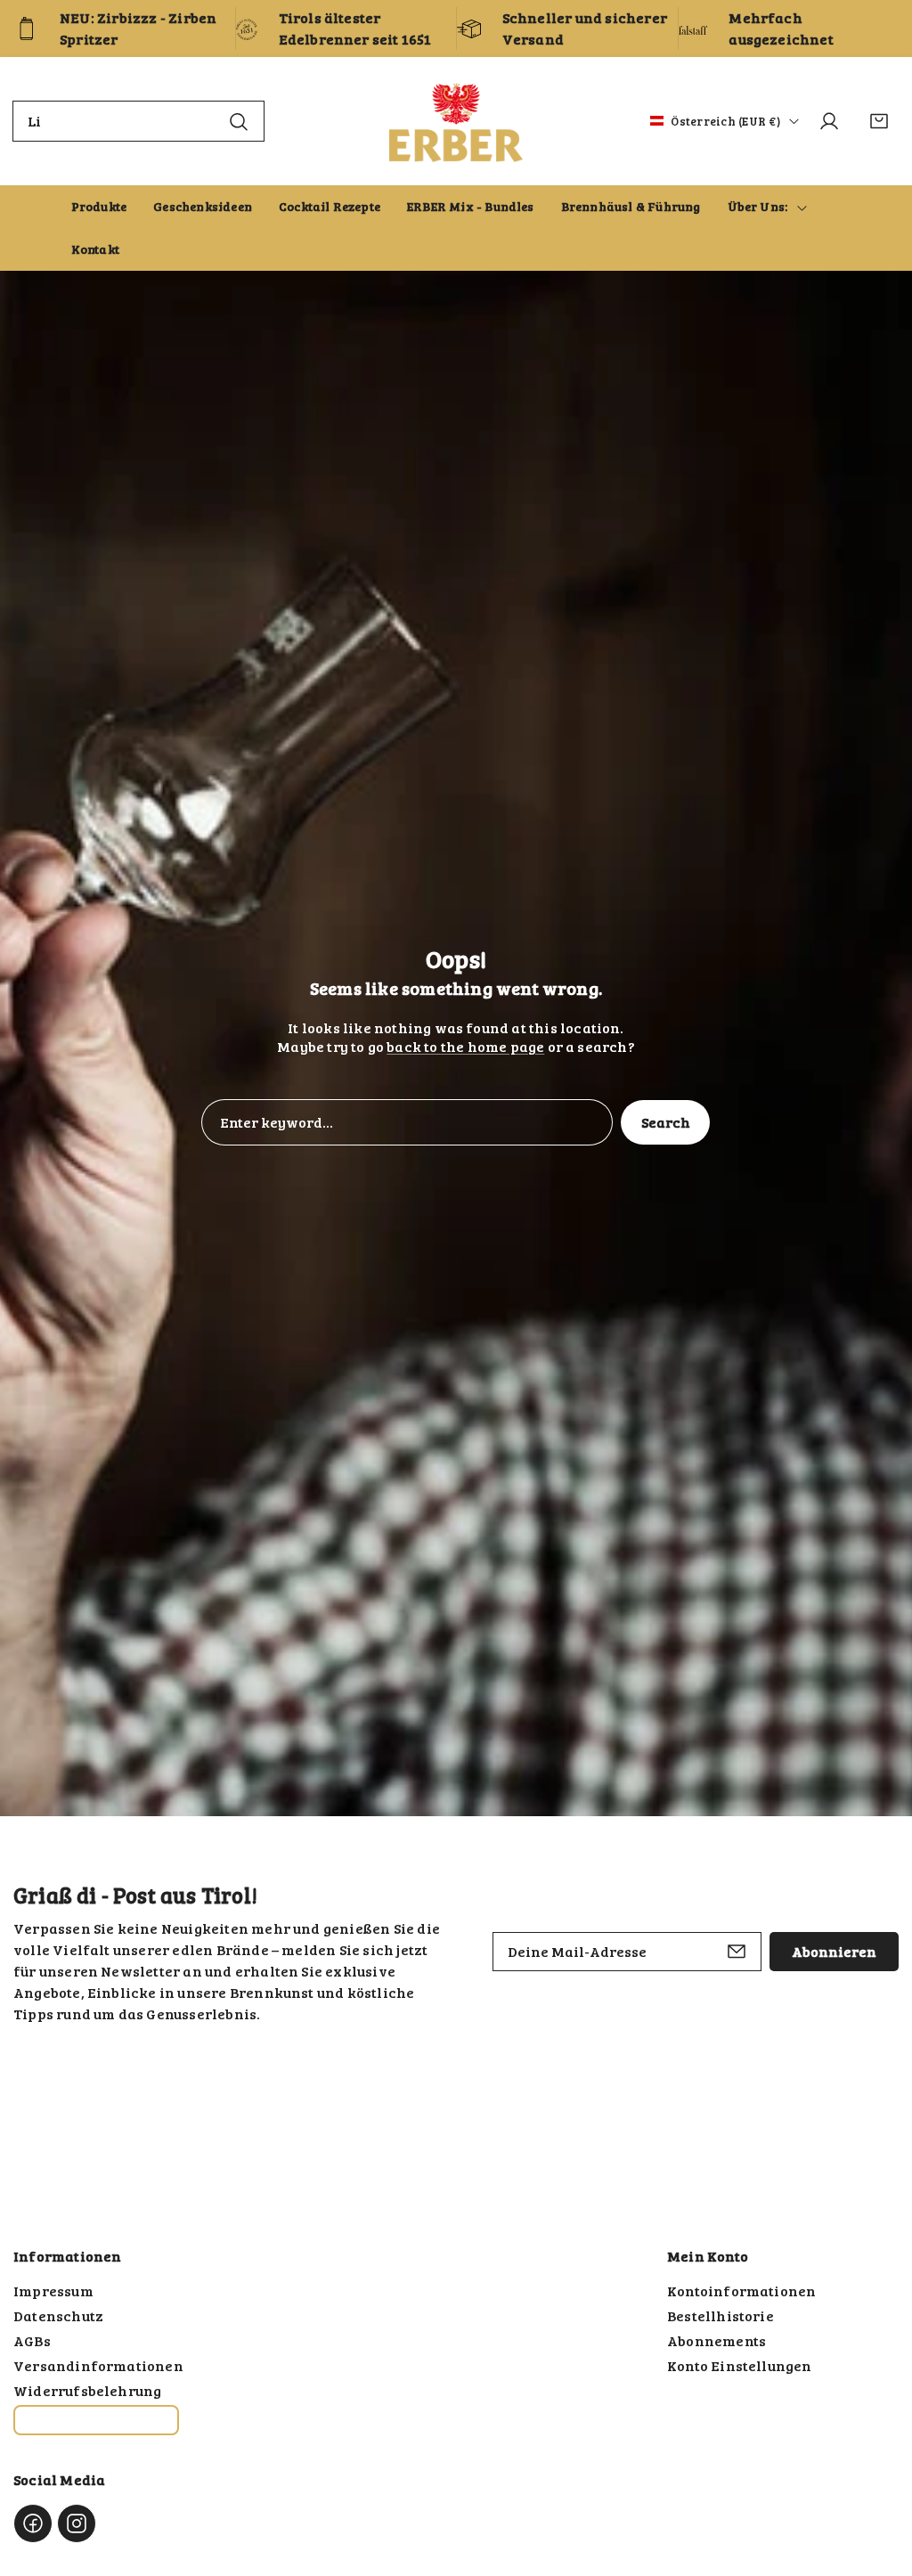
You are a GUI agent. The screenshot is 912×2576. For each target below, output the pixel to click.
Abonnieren (834, 1951)
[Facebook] (33, 2523)
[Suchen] (239, 121)
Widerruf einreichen (96, 2420)
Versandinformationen (98, 2365)
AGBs (32, 2340)
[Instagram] (77, 2523)
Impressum (53, 2291)
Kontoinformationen (741, 2291)
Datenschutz (58, 2315)
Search (666, 1122)
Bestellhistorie (721, 2315)
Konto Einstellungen (740, 2365)
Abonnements (717, 2340)
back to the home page (465, 1046)
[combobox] (138, 121)
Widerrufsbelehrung (87, 2390)
